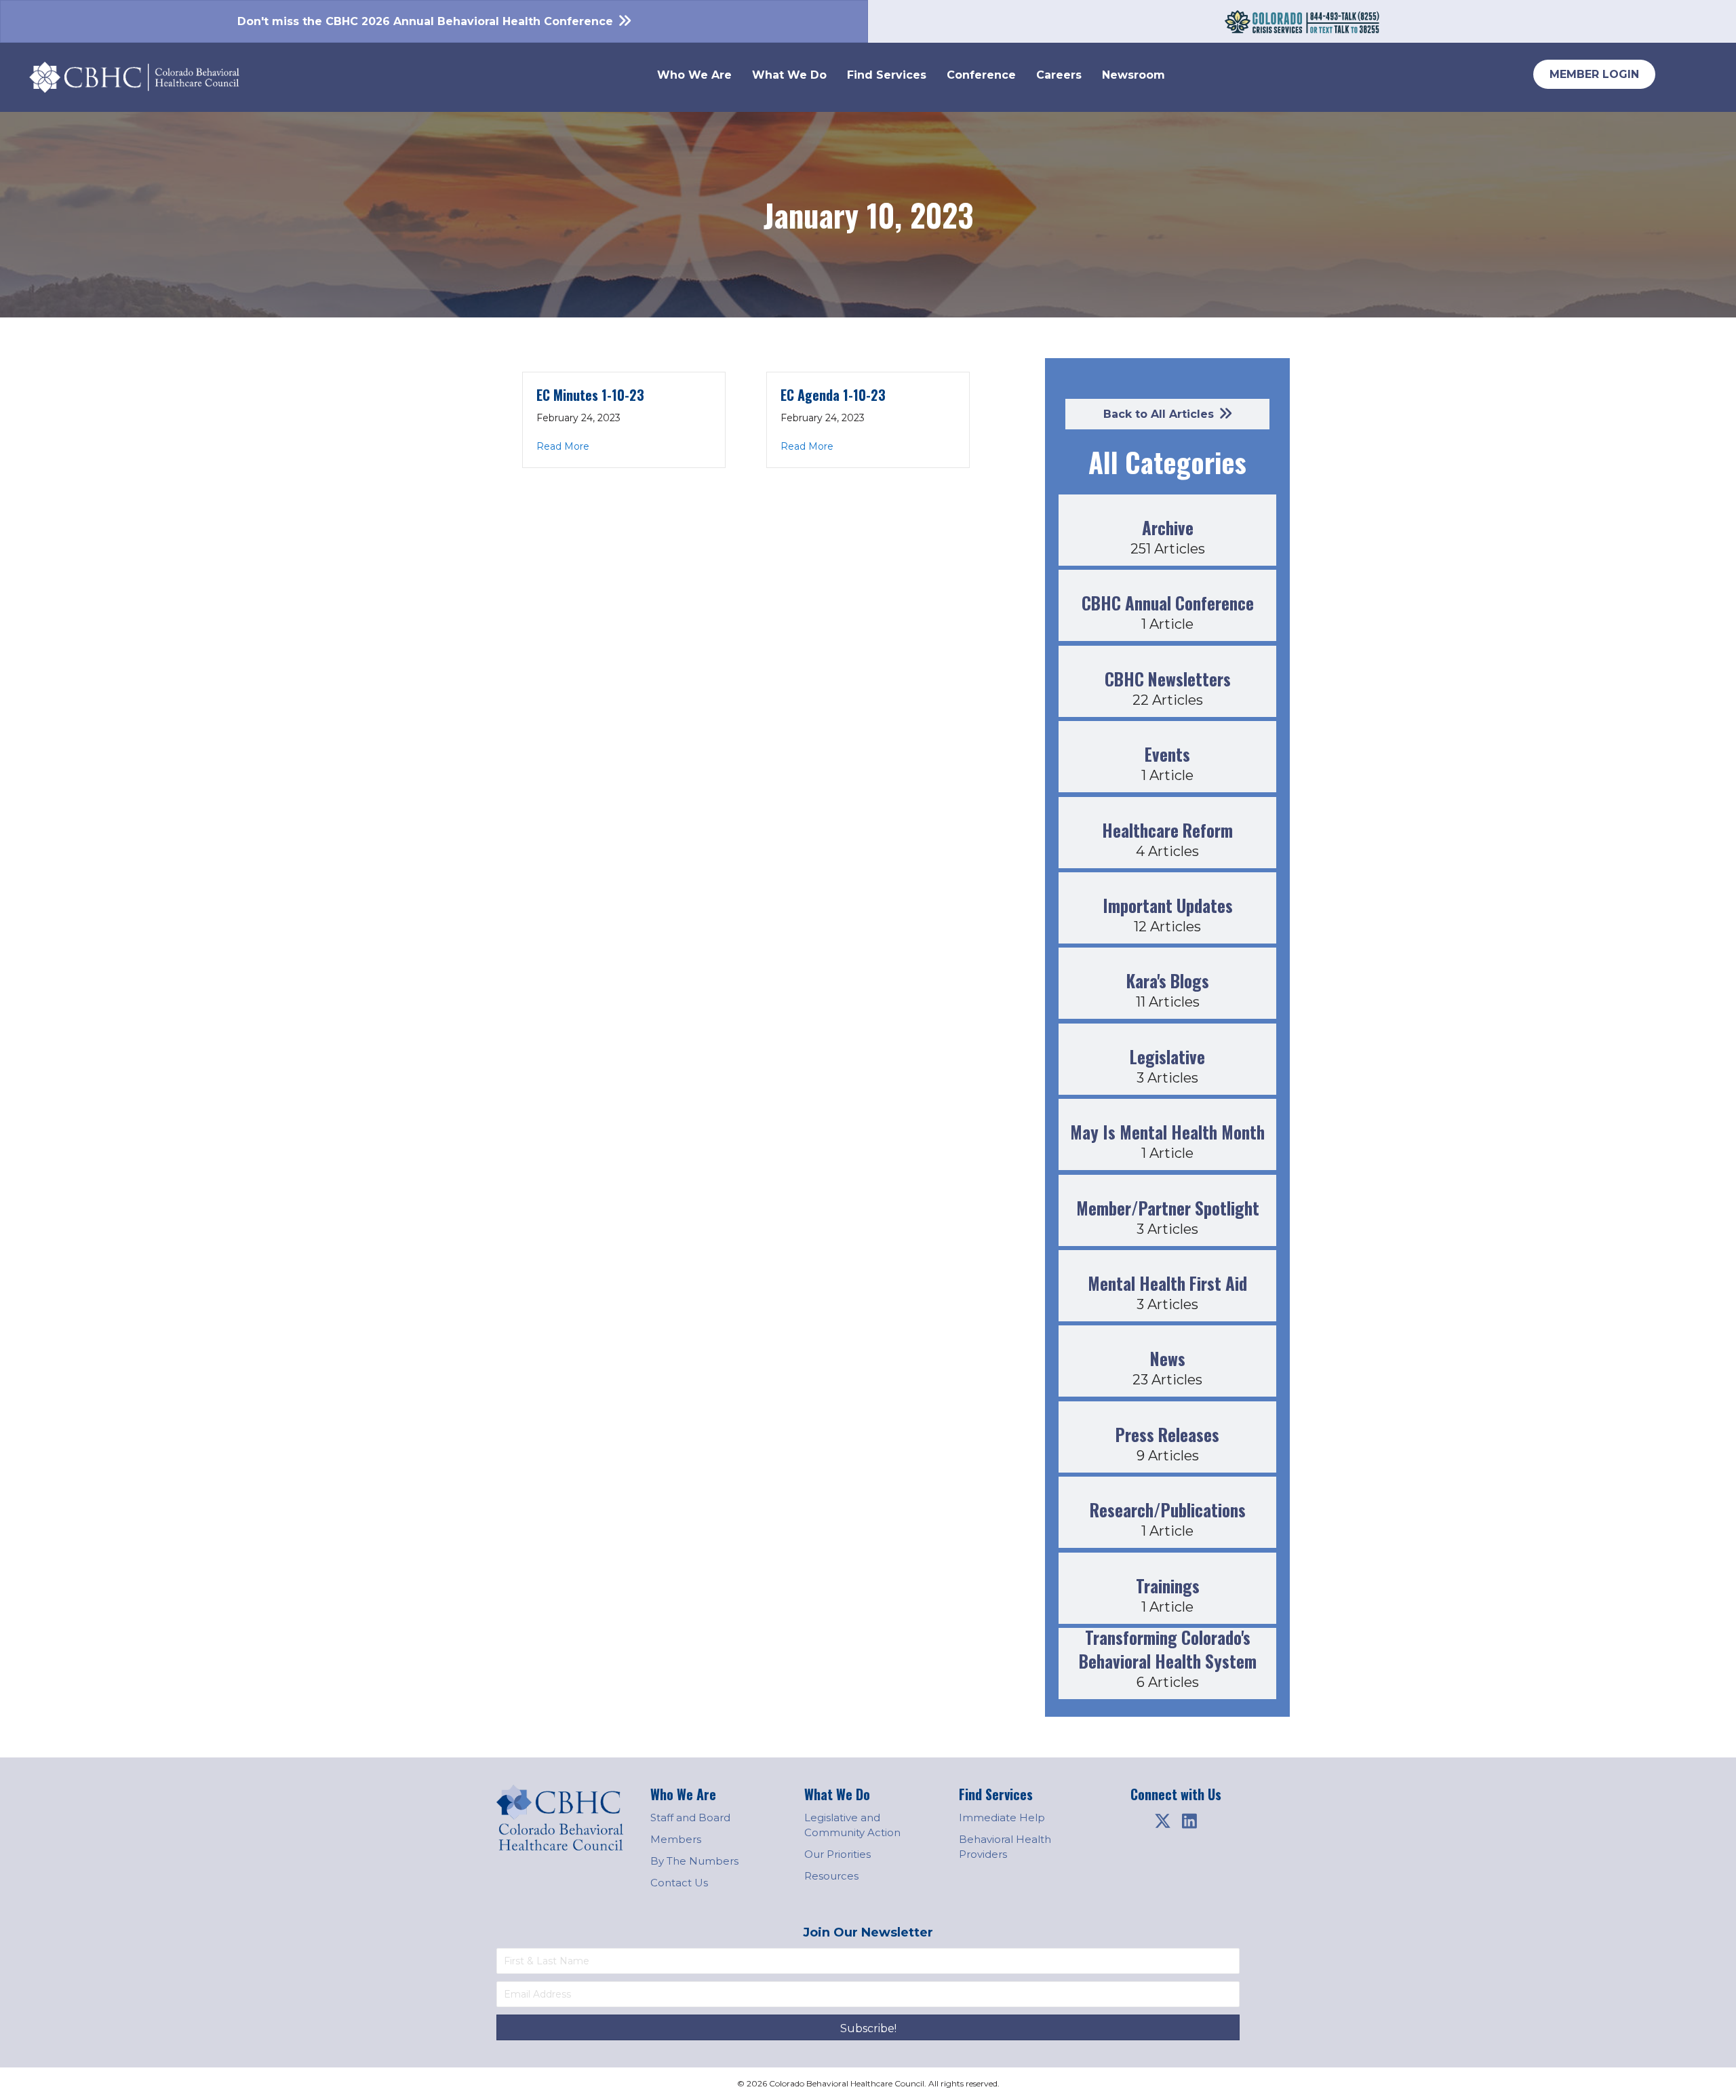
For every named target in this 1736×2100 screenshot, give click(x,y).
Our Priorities (837, 1854)
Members (676, 1839)
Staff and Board (690, 1817)
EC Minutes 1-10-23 (590, 395)
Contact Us (679, 1883)
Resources (831, 1876)
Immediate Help (1002, 1817)
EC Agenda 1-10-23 (833, 395)
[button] (1162, 1821)
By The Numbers (694, 1861)
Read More (563, 446)
